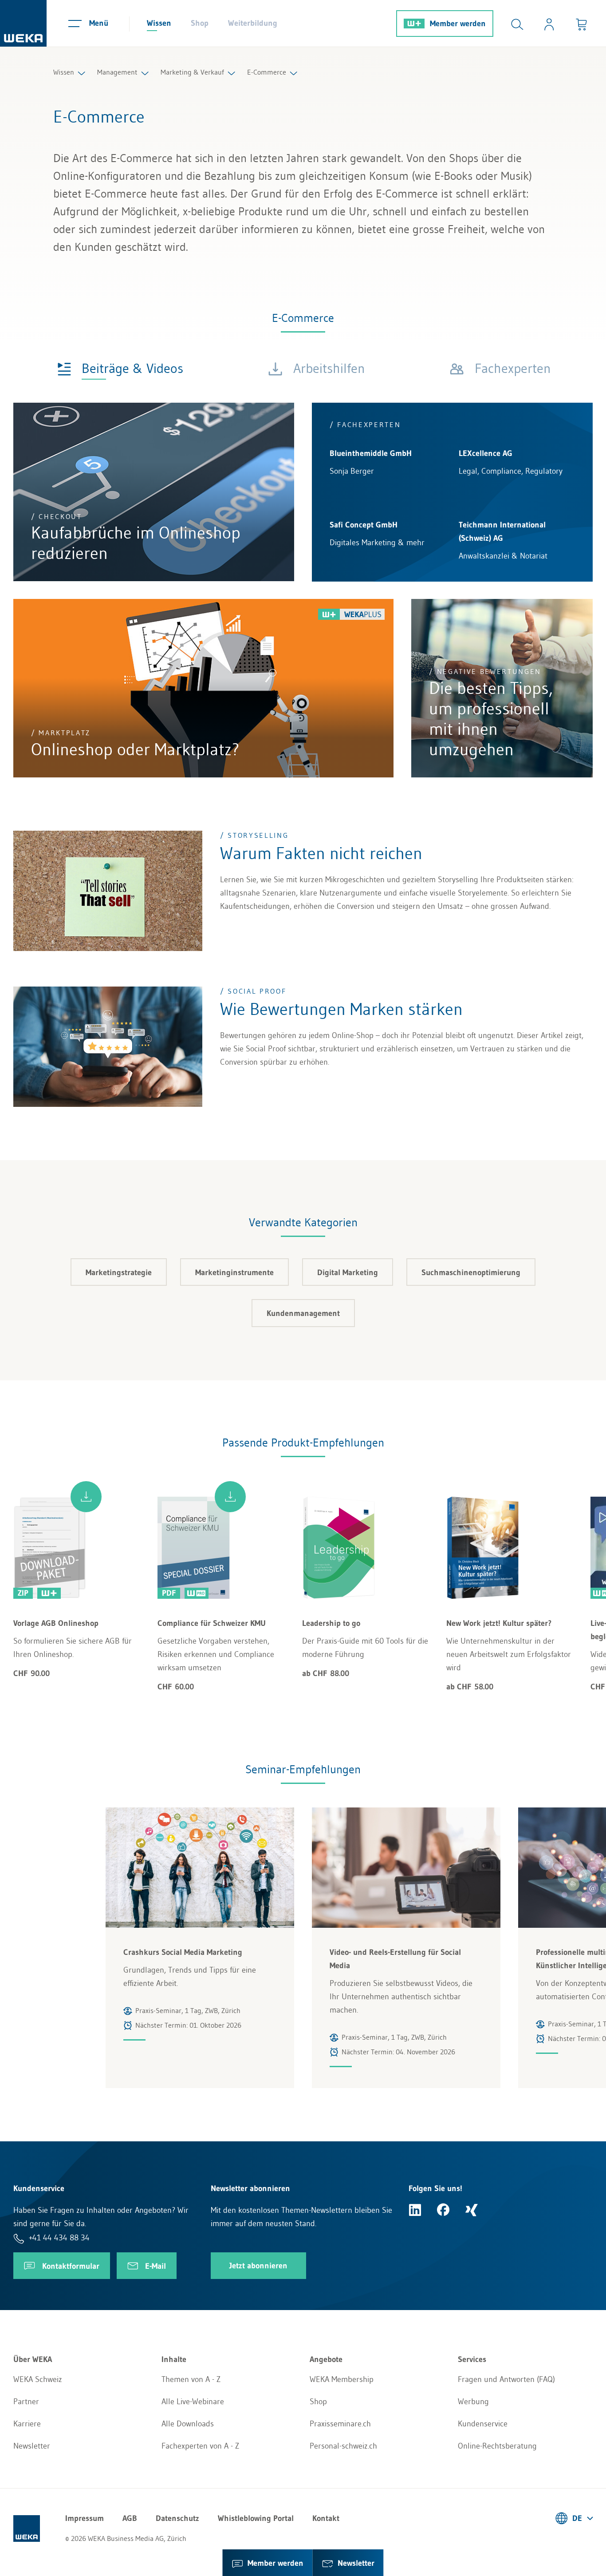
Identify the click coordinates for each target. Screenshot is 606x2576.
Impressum (85, 2518)
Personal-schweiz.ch (343, 2446)
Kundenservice (483, 2424)
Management (117, 72)
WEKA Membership (342, 2379)
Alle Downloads (188, 2424)
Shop (200, 23)
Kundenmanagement (303, 1313)
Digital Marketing (348, 1272)
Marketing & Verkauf (192, 72)
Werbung (473, 2402)
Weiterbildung (253, 23)
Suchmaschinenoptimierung (471, 1272)
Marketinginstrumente (234, 1272)
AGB (130, 2518)
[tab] (120, 368)
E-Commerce (267, 72)
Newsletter (32, 2446)
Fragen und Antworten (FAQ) (506, 2379)
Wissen (159, 23)
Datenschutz (177, 2518)
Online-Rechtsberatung (497, 2446)
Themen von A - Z (191, 2379)
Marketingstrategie (119, 1272)
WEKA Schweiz (38, 2379)
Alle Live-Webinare (193, 2402)
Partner (26, 2402)
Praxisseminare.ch (340, 2424)
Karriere (27, 2424)
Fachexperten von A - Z (200, 2446)
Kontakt (326, 2518)
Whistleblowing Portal (256, 2518)
